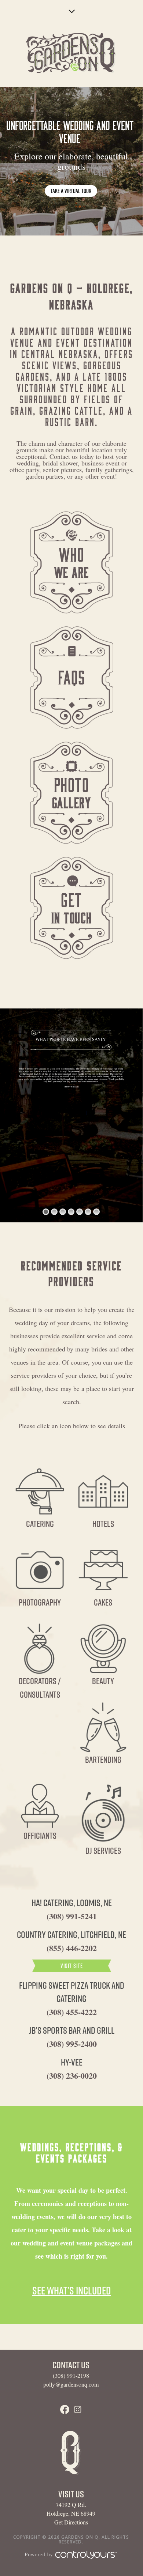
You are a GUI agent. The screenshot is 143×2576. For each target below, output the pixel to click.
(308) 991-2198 (71, 2375)
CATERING (40, 1524)
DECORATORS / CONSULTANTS (40, 1688)
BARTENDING (103, 1760)
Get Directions (71, 2522)
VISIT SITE (72, 1966)
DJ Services (103, 1851)
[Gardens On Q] (71, 54)
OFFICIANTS (40, 1836)
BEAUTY (103, 1681)
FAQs (72, 676)
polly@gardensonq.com (71, 2384)
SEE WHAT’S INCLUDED (72, 2290)
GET (72, 907)
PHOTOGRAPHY (40, 1602)
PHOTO (72, 792)
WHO (72, 561)
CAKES (103, 1602)
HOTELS (103, 1524)
